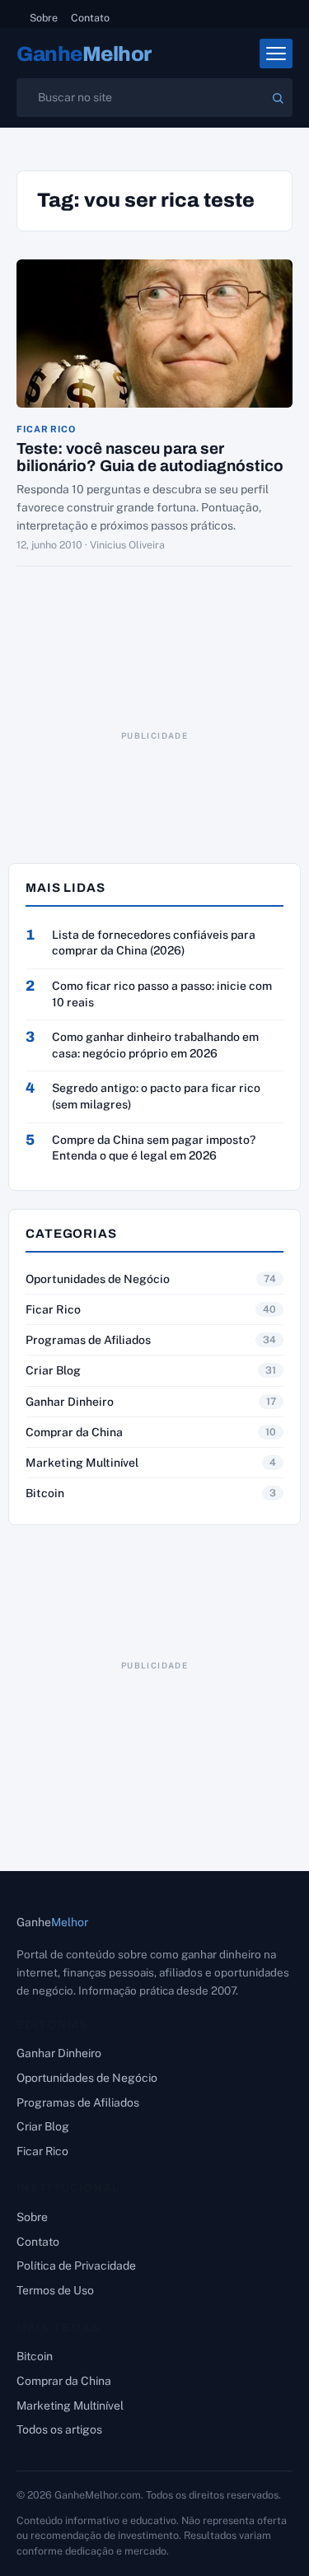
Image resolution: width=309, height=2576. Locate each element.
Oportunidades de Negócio (98, 1279)
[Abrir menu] (276, 54)
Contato (90, 18)
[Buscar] (278, 98)
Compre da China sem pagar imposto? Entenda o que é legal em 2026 (154, 1148)
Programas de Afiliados (88, 1340)
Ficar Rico (46, 429)
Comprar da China (74, 1432)
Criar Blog (53, 1370)
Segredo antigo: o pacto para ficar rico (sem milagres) (156, 1096)
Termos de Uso (55, 2290)
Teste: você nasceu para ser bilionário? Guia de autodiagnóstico (150, 457)
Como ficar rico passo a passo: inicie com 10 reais (162, 994)
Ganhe (84, 54)
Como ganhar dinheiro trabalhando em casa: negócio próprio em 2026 (155, 1045)
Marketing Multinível (82, 1463)
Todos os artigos (59, 2429)
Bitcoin (45, 1493)
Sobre (44, 18)
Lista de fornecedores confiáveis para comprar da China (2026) (154, 943)
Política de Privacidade (76, 2266)
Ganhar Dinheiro (70, 1402)
